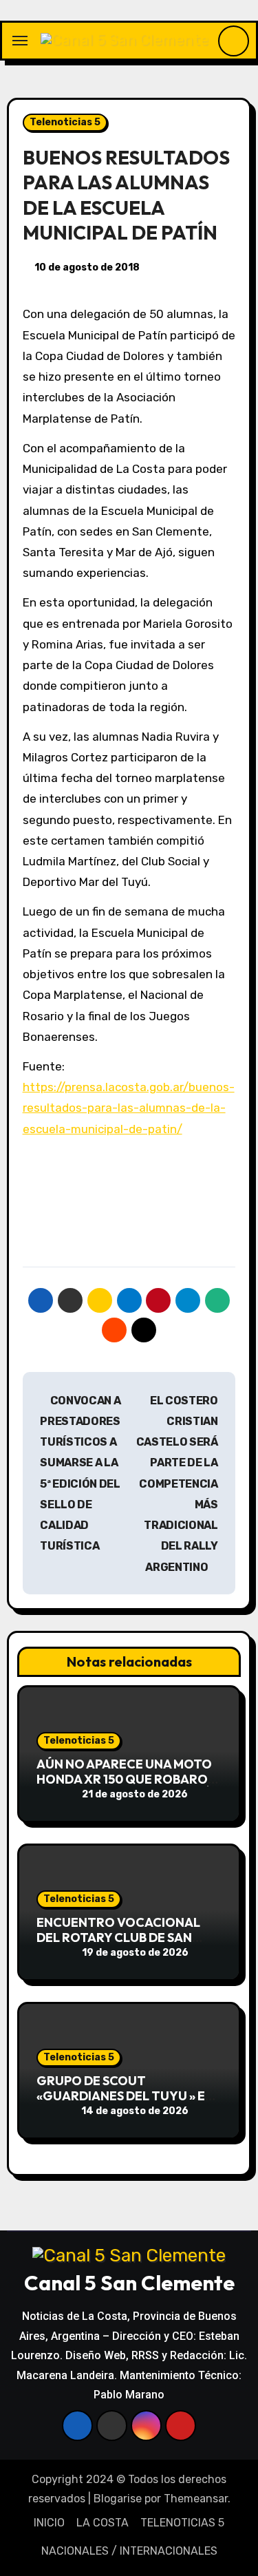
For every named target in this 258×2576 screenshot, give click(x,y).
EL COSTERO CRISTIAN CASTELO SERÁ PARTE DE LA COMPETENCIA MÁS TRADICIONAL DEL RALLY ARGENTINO (177, 1484)
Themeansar (196, 2499)
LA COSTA (103, 2523)
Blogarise (118, 2499)
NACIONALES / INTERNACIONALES (129, 2551)
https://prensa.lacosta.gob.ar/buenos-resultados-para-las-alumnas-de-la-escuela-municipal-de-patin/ (129, 1108)
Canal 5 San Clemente (129, 2283)
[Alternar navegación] (20, 41)
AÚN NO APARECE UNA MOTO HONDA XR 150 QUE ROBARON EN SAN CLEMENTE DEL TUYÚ (127, 1779)
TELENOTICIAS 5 (182, 2523)
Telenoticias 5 (65, 122)
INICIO (49, 2523)
